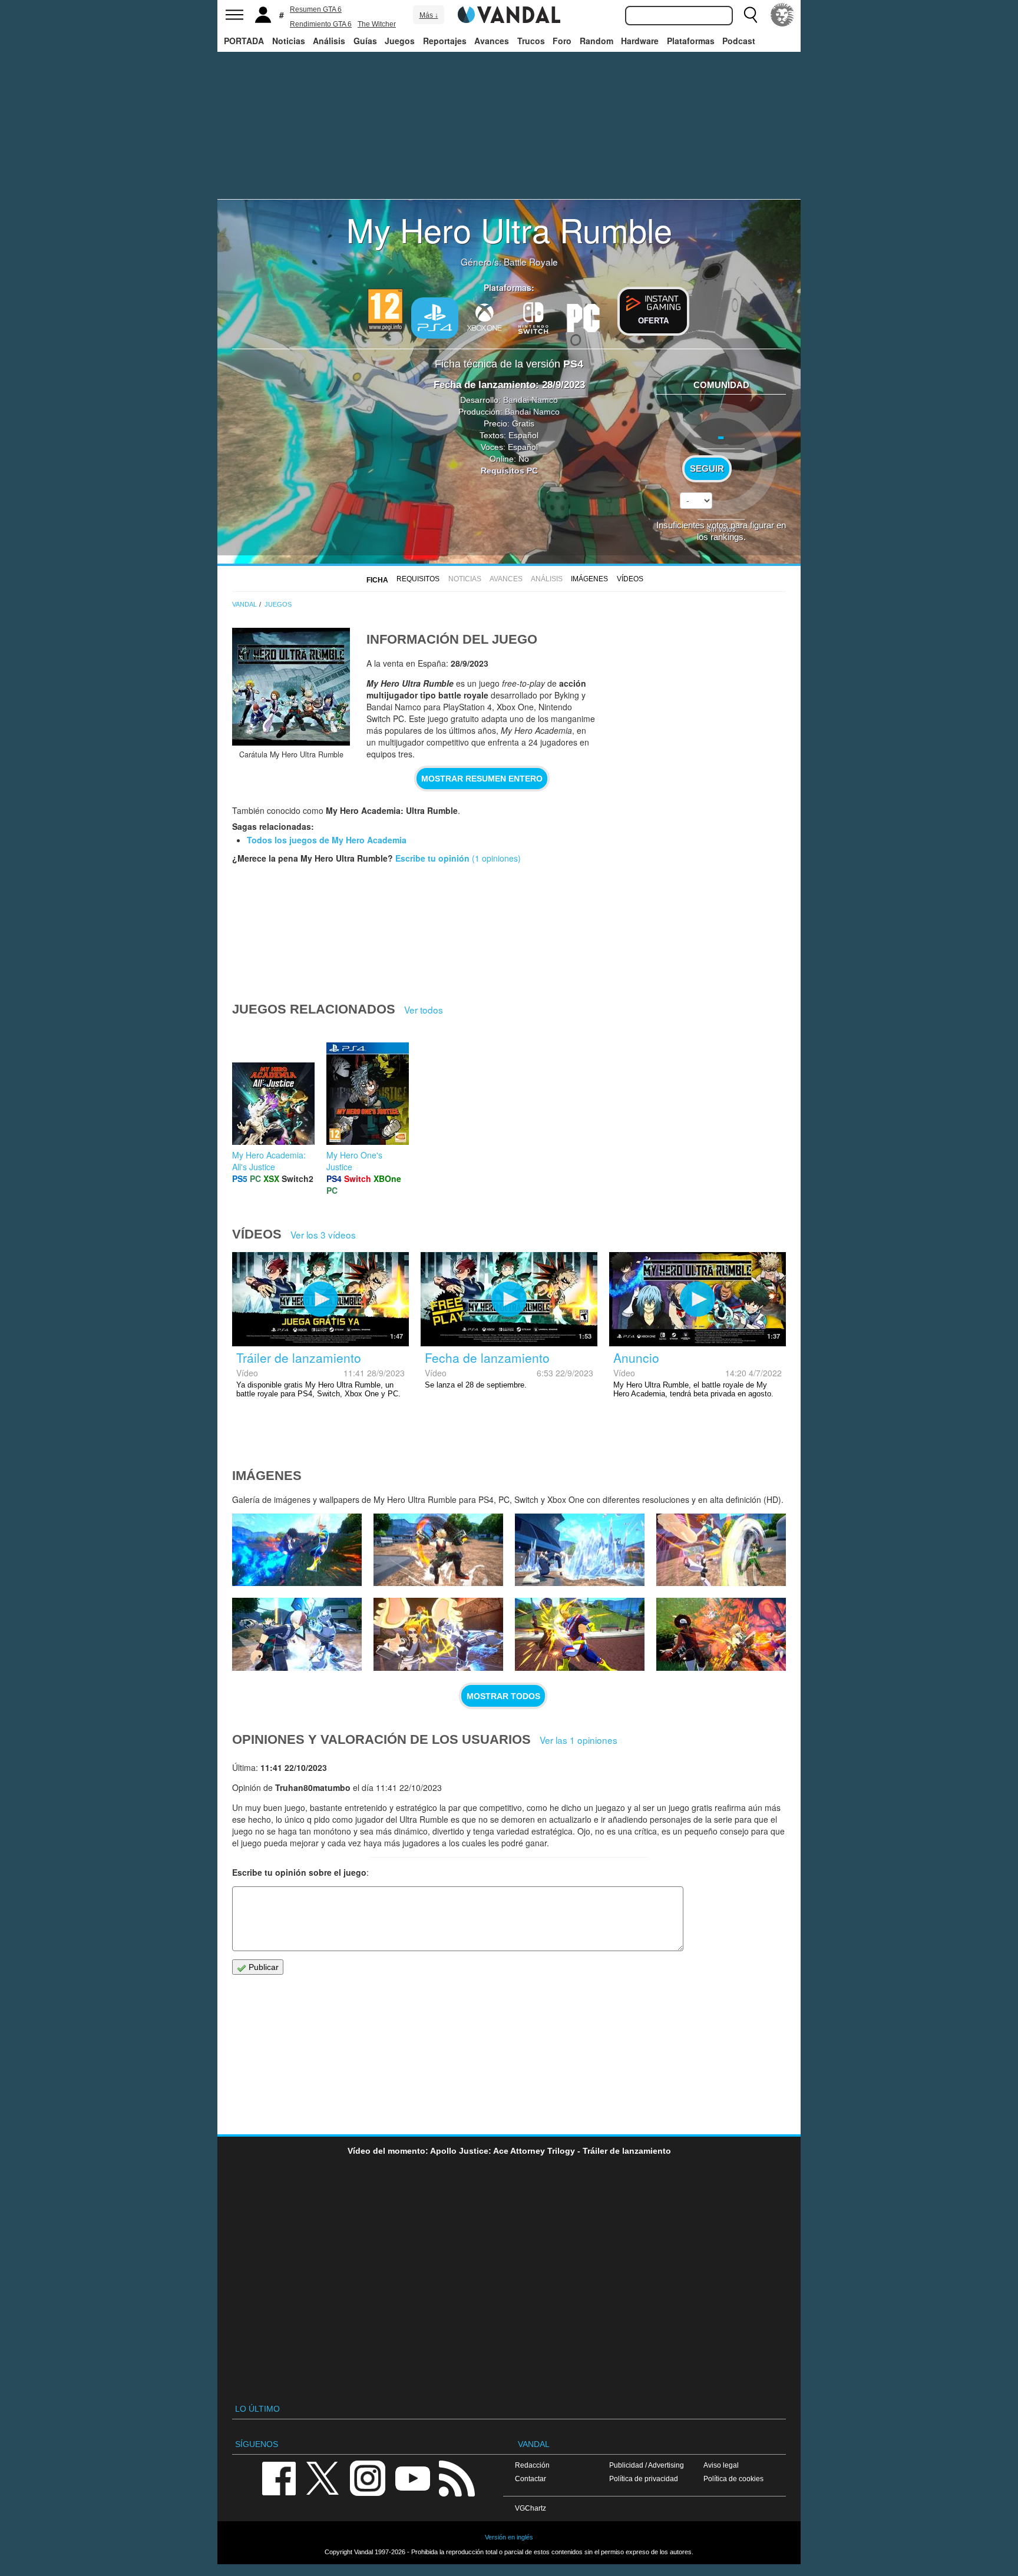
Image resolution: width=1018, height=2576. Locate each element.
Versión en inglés (509, 2537)
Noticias (289, 41)
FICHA (377, 580)
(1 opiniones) (495, 858)
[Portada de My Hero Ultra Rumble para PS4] (291, 687)
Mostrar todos (503, 1696)
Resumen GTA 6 (316, 9)
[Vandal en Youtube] (412, 2477)
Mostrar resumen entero (482, 779)
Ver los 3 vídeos (323, 1234)
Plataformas (691, 41)
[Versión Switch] (534, 317)
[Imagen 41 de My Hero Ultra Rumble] (721, 1634)
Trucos (531, 41)
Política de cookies (733, 2479)
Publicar (262, 1967)
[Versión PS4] (435, 318)
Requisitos (418, 579)
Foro (562, 41)
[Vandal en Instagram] (368, 2477)
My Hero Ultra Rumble (509, 229)
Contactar (531, 2479)
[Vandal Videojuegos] (509, 14)
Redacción (532, 2465)
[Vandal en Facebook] (279, 2477)
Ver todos (424, 1009)
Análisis (329, 41)
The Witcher (377, 24)
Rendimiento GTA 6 (321, 24)
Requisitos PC (509, 471)
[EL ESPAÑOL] (782, 15)
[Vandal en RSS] (457, 2477)
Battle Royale (531, 261)
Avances (492, 41)
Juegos (400, 41)
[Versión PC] (583, 317)
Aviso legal (721, 2465)
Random (596, 41)
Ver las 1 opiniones (579, 1740)
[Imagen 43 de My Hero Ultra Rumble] (438, 1634)
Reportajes (445, 41)
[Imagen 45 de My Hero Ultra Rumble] (721, 1550)
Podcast (739, 41)
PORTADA (244, 41)
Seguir (707, 469)
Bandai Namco (531, 400)
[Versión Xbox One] (484, 317)
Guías (365, 41)
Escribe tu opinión (432, 858)
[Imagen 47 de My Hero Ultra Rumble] (438, 1550)
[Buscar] (751, 15)
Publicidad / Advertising (647, 2465)
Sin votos (721, 529)
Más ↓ (429, 15)
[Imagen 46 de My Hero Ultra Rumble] (580, 1550)
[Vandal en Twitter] (323, 2477)
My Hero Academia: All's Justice (269, 1161)
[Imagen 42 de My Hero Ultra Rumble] (580, 1634)
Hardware (640, 41)
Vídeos (630, 579)
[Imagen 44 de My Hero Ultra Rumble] (297, 1634)
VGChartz (531, 2508)
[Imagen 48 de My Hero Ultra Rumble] (297, 1550)
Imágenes (589, 579)
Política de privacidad (644, 2479)
